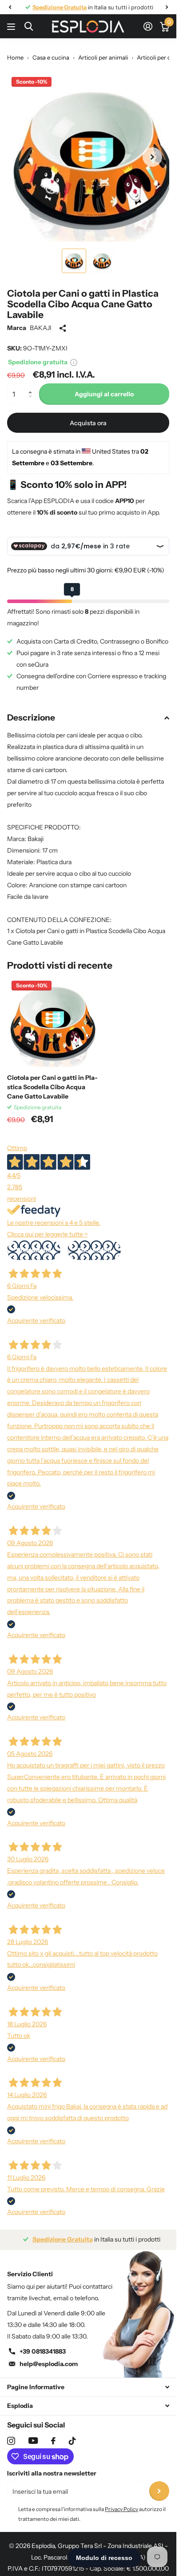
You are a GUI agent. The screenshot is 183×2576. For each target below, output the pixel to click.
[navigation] (10, 7)
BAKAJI (41, 321)
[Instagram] (11, 2434)
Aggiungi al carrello (104, 387)
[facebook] (53, 2434)
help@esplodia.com (49, 2357)
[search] (29, 26)
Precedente (34, 1244)
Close (88, 2381)
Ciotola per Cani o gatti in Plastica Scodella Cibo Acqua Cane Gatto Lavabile (52, 1080)
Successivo (94, 1244)
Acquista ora (88, 416)
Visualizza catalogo (12, 26)
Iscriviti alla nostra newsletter (52, 2467)
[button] (32, 380)
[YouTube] (33, 2434)
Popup (74, 355)
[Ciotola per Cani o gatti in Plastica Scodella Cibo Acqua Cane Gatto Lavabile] (52, 1015)
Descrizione (31, 711)
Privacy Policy (121, 2502)
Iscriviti (159, 2485)
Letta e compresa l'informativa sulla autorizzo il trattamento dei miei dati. (92, 2507)
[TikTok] (72, 2434)
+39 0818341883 (43, 2345)
